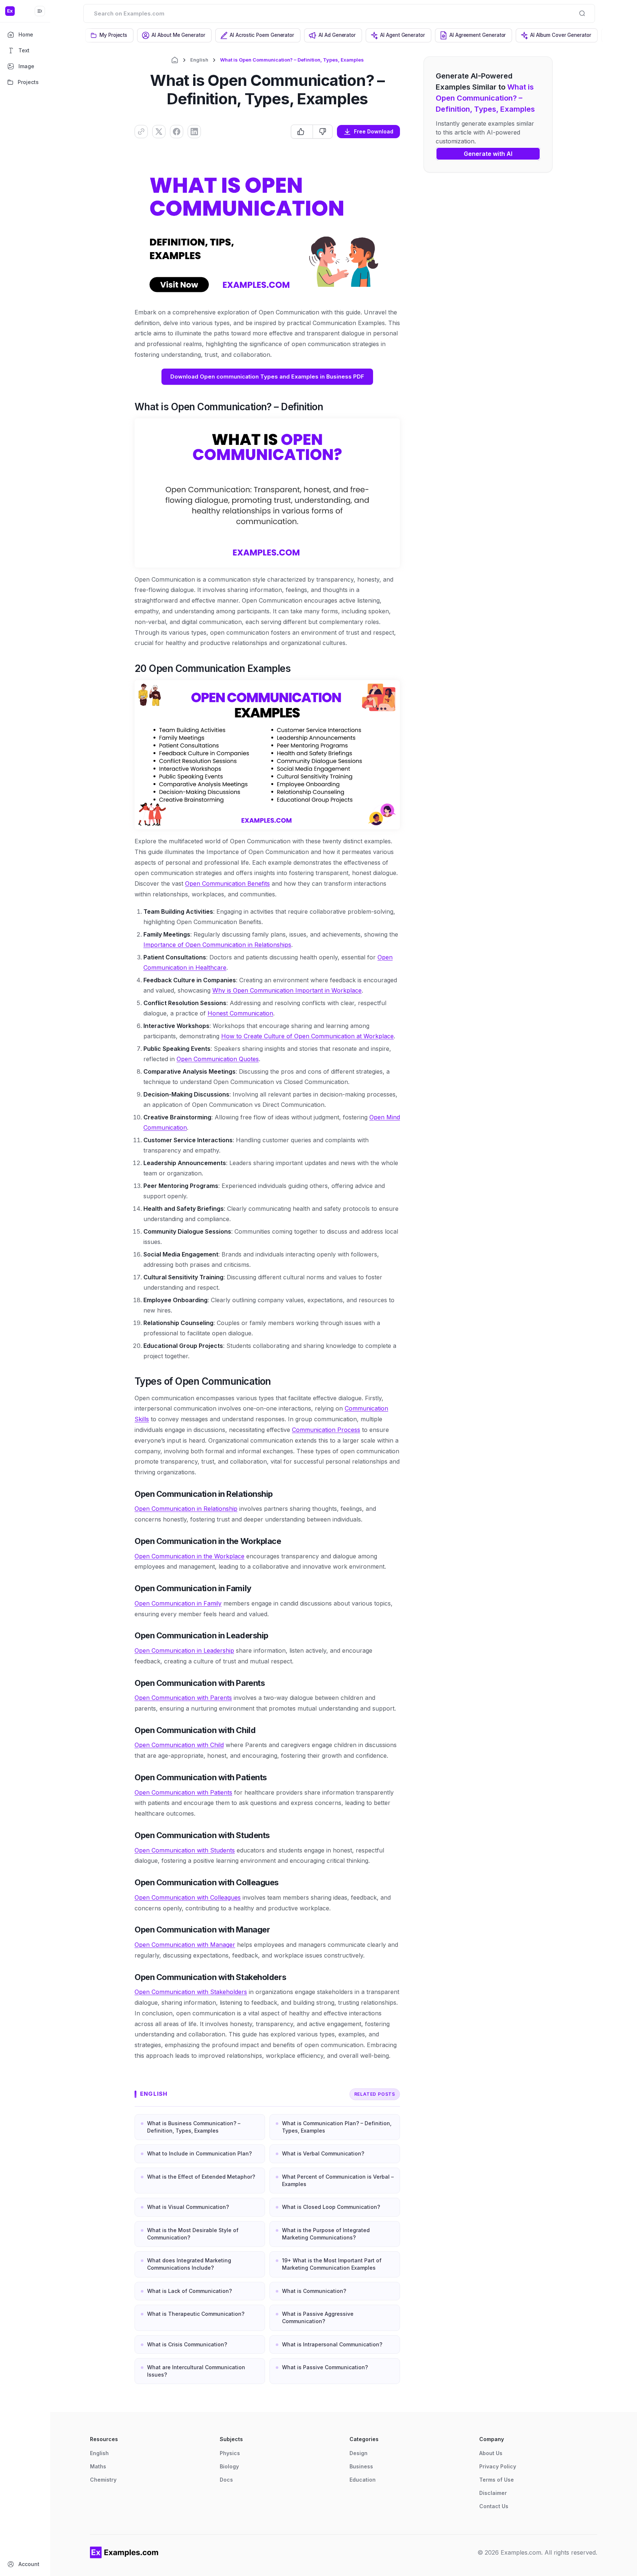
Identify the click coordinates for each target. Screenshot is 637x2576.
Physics (230, 2453)
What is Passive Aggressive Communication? (318, 2317)
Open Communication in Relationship (186, 1509)
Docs (226, 2480)
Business (361, 2466)
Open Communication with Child (179, 1745)
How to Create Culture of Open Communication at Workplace (307, 1036)
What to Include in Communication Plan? (199, 2153)
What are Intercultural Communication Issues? (196, 2371)
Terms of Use (497, 2480)
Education (363, 2480)
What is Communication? (314, 2291)
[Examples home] (124, 2552)
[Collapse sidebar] (40, 11)
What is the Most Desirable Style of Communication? (193, 2234)
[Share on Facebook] (177, 132)
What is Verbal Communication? (323, 2153)
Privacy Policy (498, 2466)
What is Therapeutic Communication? (196, 2314)
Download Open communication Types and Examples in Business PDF (267, 377)
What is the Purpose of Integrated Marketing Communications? (326, 2234)
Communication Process (326, 1430)
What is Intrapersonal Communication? (332, 2344)
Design (358, 2453)
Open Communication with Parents (183, 1698)
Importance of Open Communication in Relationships (217, 945)
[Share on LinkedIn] (194, 132)
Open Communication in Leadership (184, 1650)
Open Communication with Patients (183, 1792)
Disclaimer (493, 2493)
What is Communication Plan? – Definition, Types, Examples (337, 2127)
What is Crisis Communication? (187, 2344)
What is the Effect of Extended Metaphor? (201, 2177)
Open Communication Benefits (227, 883)
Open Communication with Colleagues (188, 1897)
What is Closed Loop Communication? (331, 2207)
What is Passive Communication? (325, 2367)
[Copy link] (141, 132)
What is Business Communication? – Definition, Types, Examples (194, 2127)
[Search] (582, 13)
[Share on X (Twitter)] (159, 132)
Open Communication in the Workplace (189, 1556)
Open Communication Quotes (218, 1059)
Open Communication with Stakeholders (191, 1992)
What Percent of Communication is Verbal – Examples (338, 2180)
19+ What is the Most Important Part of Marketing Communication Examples (332, 2264)
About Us (491, 2453)
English (199, 60)
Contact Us (494, 2506)
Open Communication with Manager (185, 1945)
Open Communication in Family (178, 1603)
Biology (229, 2466)
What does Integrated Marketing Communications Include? (189, 2264)
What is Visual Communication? (188, 2207)
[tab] (109, 35)
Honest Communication (240, 1013)
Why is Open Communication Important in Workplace (287, 990)
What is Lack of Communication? (189, 2291)
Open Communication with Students (185, 1850)
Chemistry (103, 2480)
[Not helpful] (322, 132)
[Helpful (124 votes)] (302, 132)
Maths (98, 2466)
